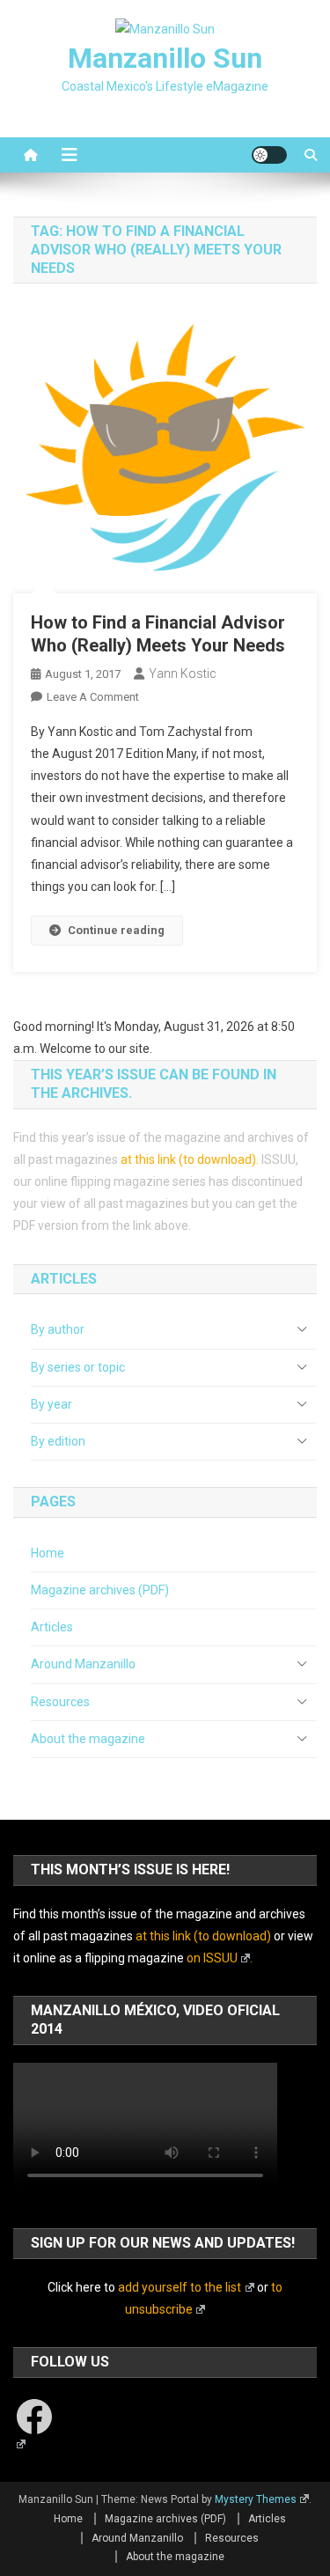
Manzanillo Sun (165, 58)
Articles (52, 1627)
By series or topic (78, 1367)
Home (48, 1553)
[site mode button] (269, 155)
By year (51, 1404)
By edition (58, 1441)
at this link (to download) (188, 1159)
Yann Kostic (183, 673)
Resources (60, 1702)
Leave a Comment (93, 697)
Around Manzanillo (83, 1664)
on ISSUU (212, 1958)
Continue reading (116, 930)
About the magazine (88, 1739)
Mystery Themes (256, 2499)
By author (58, 1329)
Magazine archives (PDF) (100, 1590)
